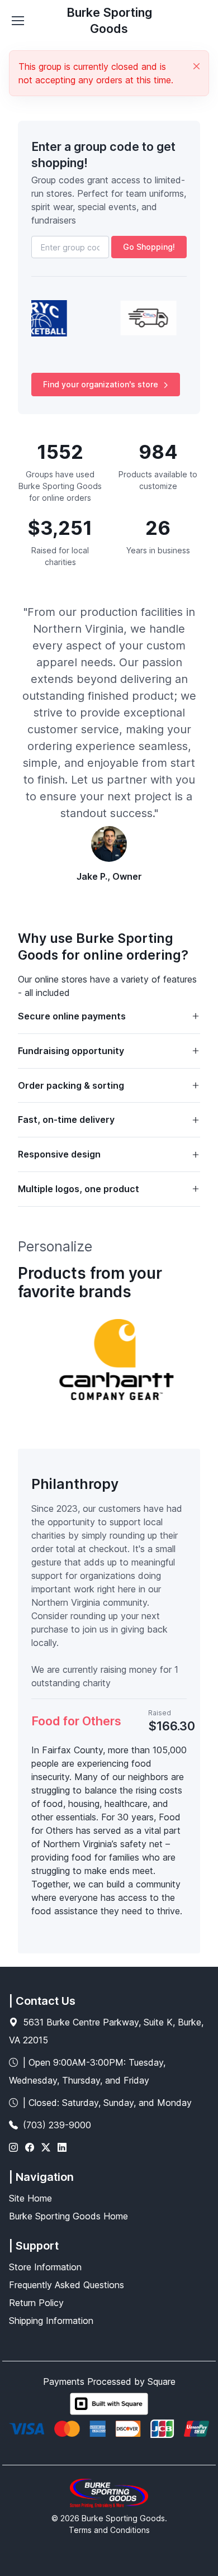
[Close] (196, 66)
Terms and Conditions (109, 2530)
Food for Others (76, 1721)
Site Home (30, 2198)
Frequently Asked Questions (67, 2285)
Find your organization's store (101, 384)
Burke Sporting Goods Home (68, 2216)
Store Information (45, 2267)
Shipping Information (51, 2321)
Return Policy (36, 2303)
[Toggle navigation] (17, 21)
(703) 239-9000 (57, 2125)
